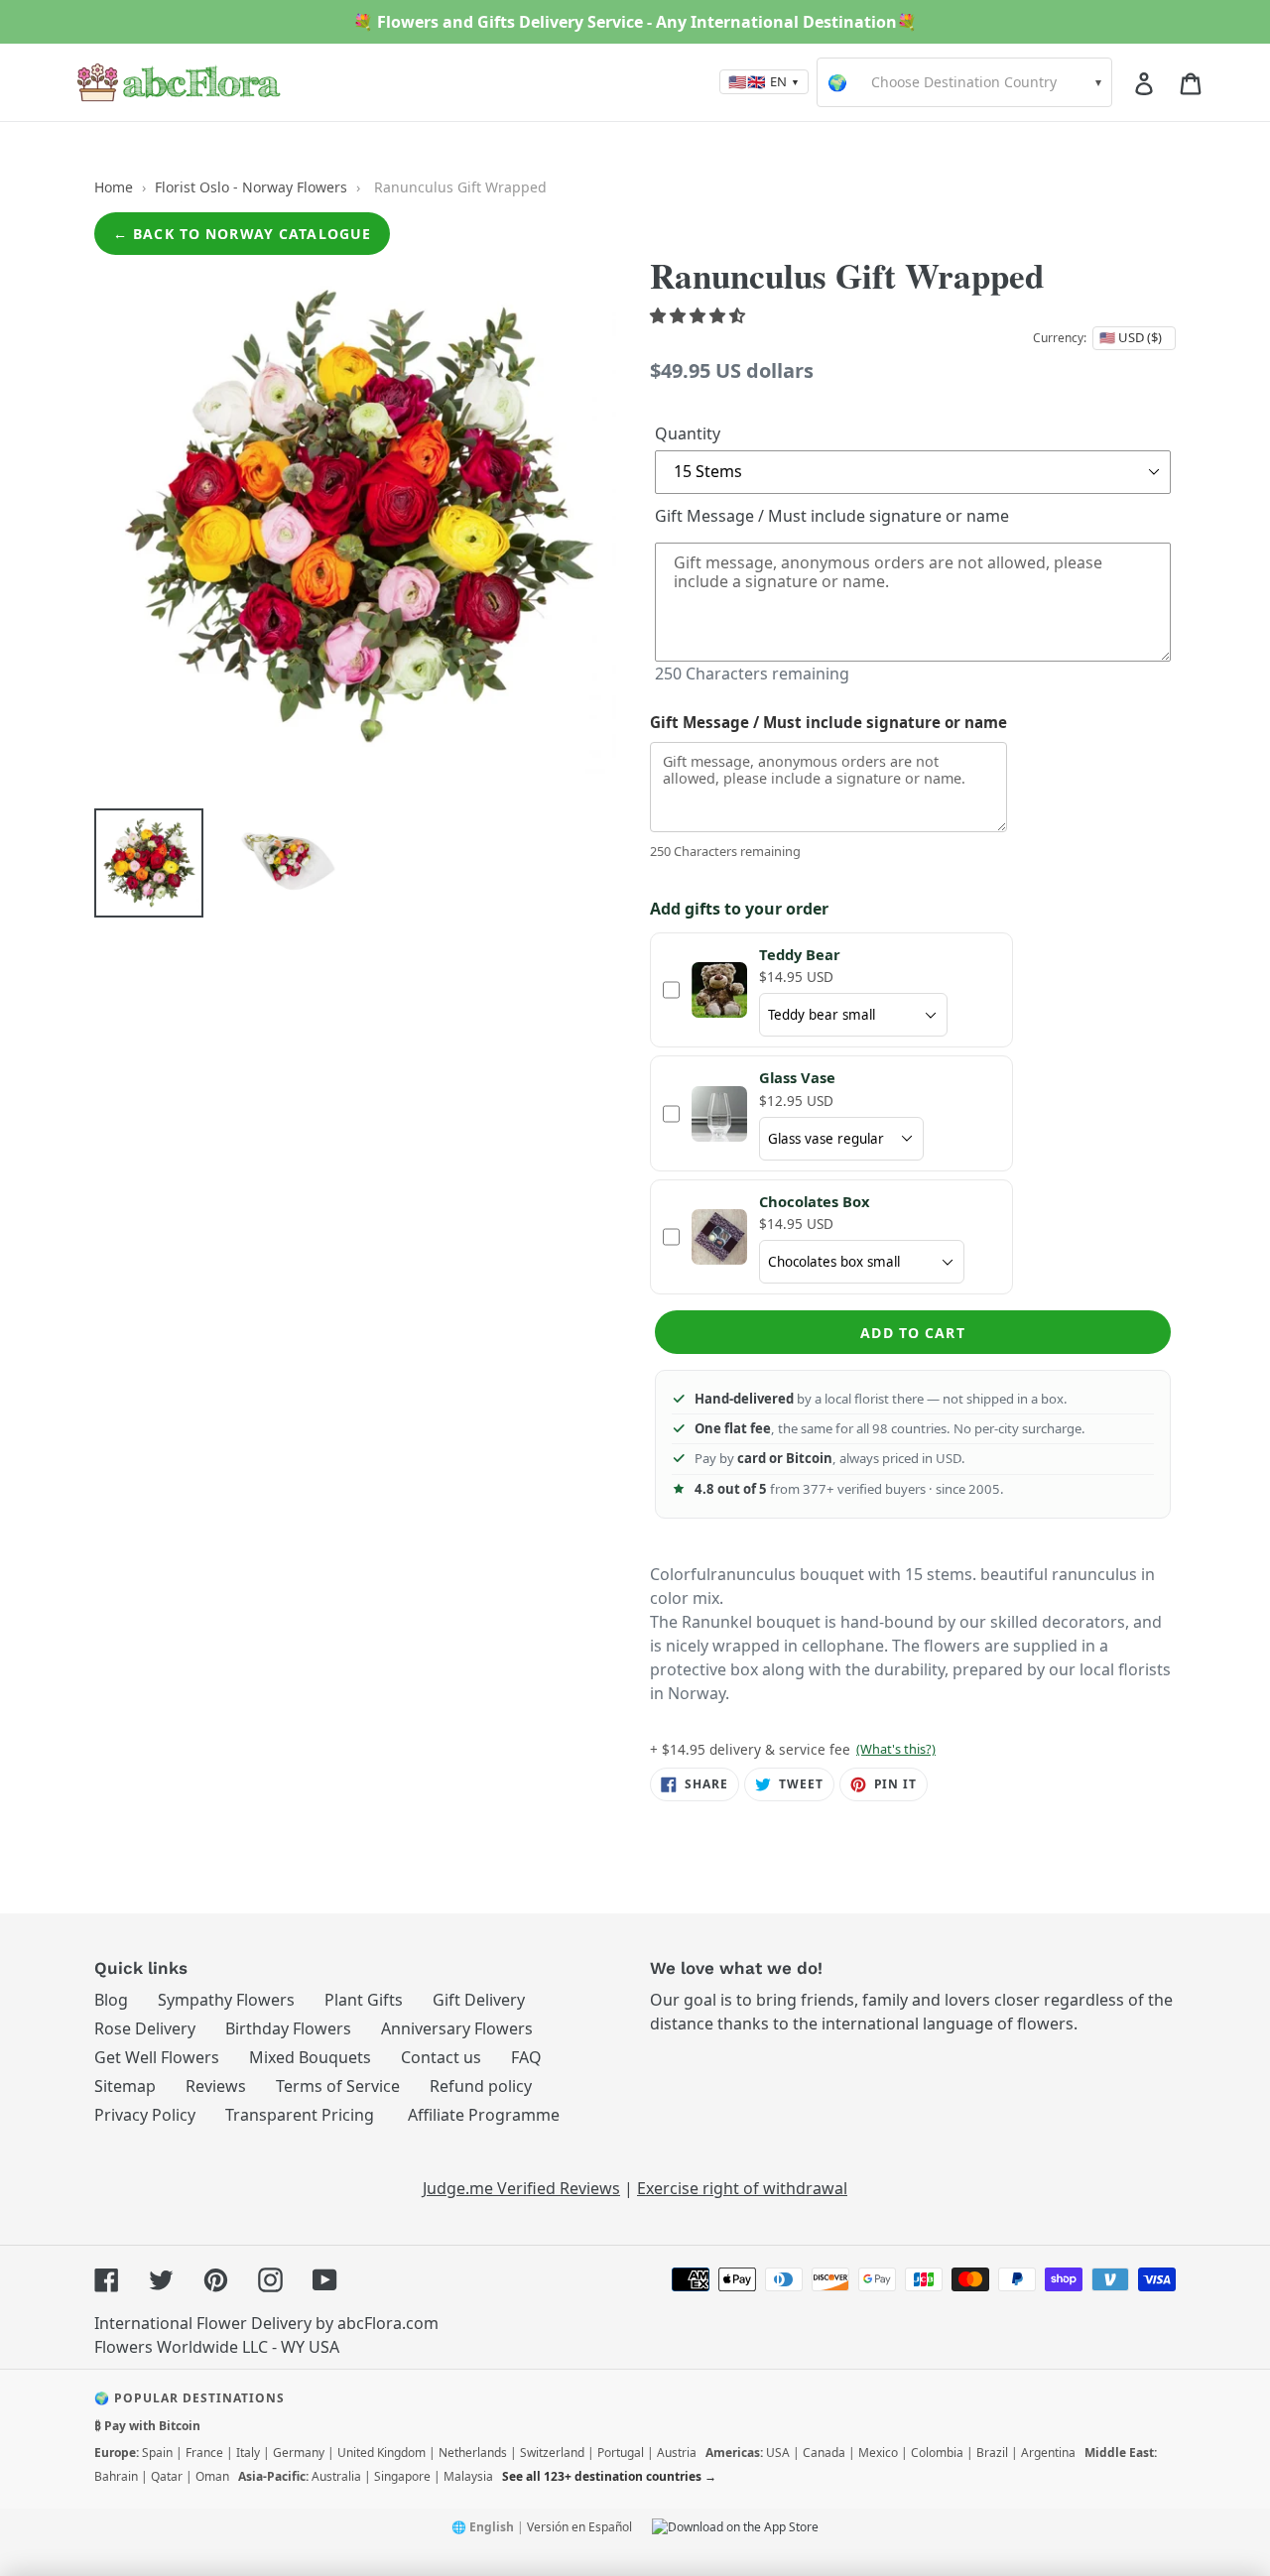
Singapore (402, 2476)
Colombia (937, 2453)
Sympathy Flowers (226, 2000)
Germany (299, 2453)
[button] (699, 315)
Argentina (1048, 2453)
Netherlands (473, 2453)
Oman (212, 2476)
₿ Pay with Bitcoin (147, 2426)
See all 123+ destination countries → (609, 2476)
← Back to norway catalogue (242, 234)
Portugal (621, 2453)
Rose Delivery (145, 2028)
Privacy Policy (145, 2115)
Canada (824, 2453)
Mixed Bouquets (310, 2057)
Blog (111, 2000)
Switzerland (552, 2453)
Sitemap (125, 2086)
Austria (677, 2453)
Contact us (441, 2057)
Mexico (878, 2453)
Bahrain (116, 2476)
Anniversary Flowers (457, 2028)
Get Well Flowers (157, 2057)
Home (114, 187)
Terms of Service (338, 2086)
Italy (248, 2453)
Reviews (216, 2086)
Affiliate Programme (484, 2115)
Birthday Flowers (288, 2028)
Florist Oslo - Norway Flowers (251, 187)
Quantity (688, 433)
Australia (336, 2476)
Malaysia (468, 2476)
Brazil (992, 2453)
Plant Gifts (364, 2000)
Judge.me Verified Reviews (521, 2188)
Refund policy (481, 2086)
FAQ (526, 2057)
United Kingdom (381, 2453)
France (204, 2453)
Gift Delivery (479, 2000)
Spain (157, 2453)
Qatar (167, 2476)
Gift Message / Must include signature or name (832, 516)
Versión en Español (579, 2527)
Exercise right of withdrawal (742, 2188)
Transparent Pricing (300, 2115)
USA (778, 2453)
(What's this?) (896, 1749)
